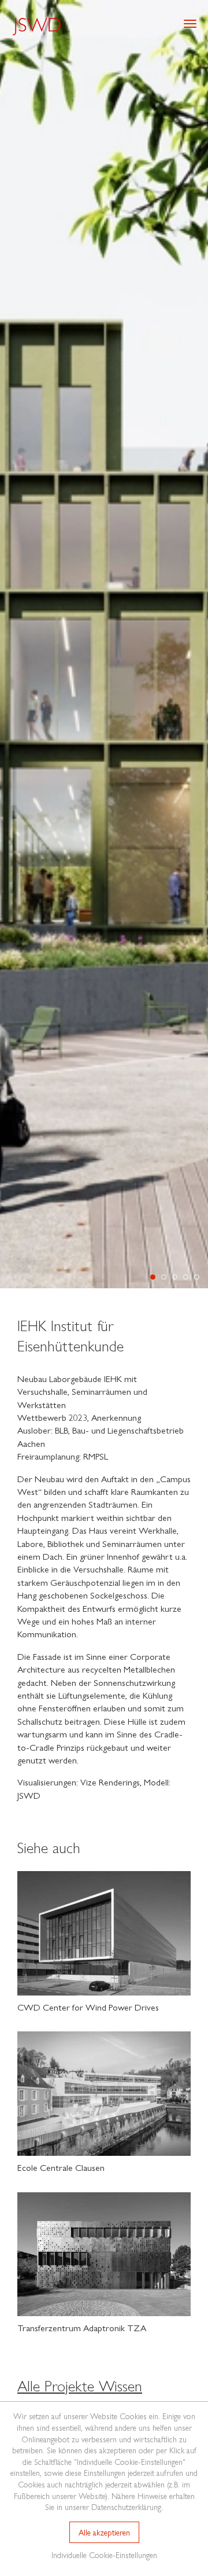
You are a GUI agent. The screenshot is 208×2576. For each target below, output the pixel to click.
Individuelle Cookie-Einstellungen (104, 2555)
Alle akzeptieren (104, 2532)
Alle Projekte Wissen (80, 2385)
